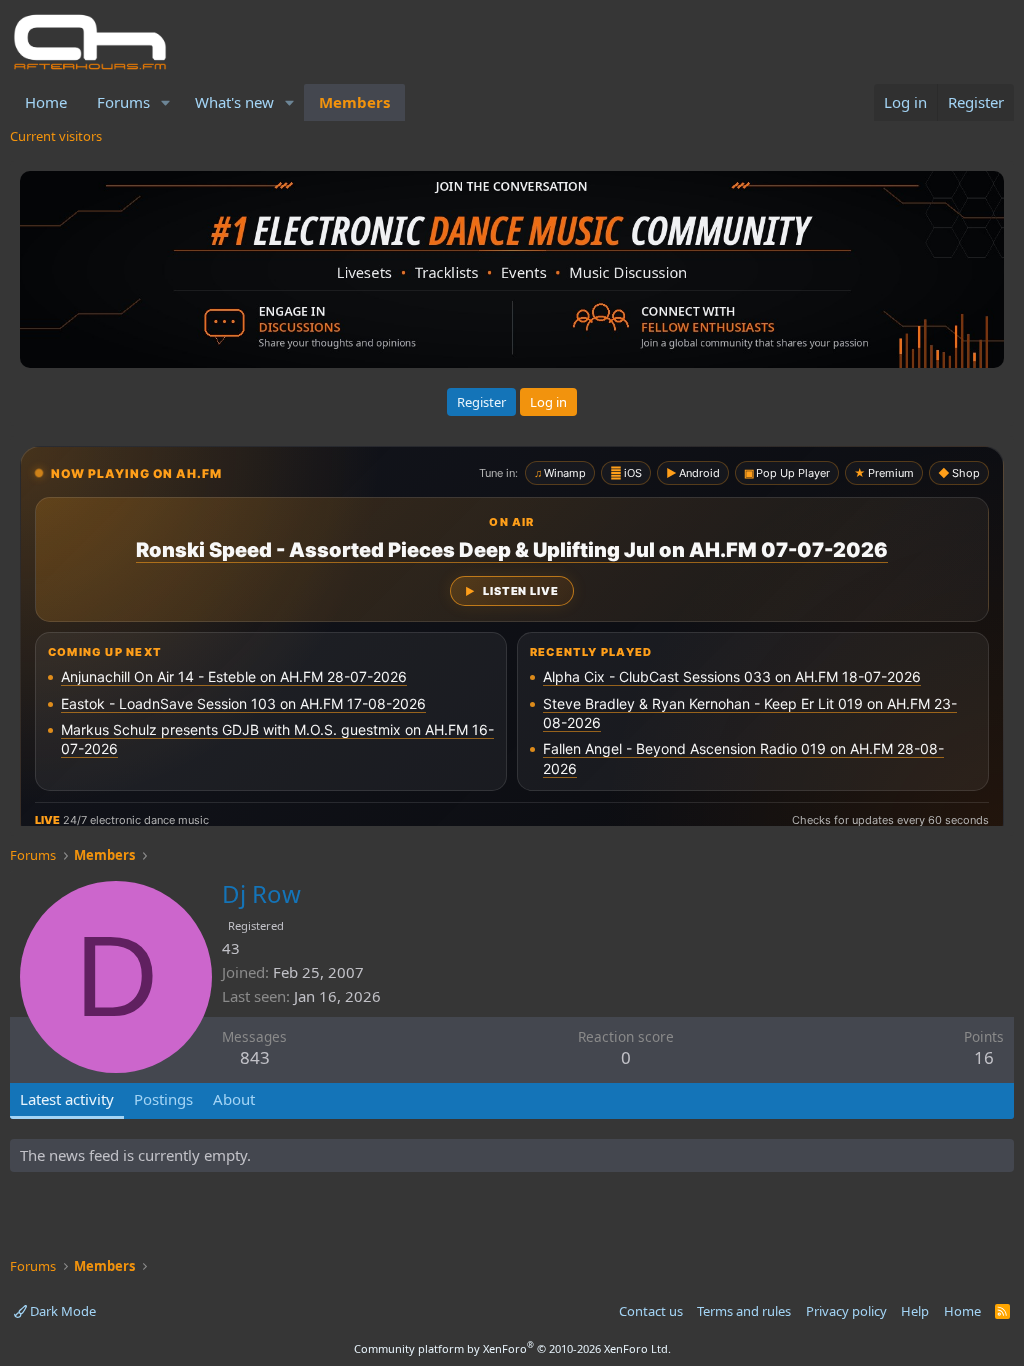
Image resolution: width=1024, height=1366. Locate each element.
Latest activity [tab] (67, 1099)
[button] (166, 102)
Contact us (651, 1311)
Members (354, 102)
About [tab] (234, 1099)
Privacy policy (846, 1311)
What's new (234, 102)
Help (915, 1311)
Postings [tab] (163, 1099)
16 (984, 1057)
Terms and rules (744, 1311)
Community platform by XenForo (512, 1348)
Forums (123, 102)
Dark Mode (61, 1311)
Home (46, 102)
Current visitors (56, 136)
